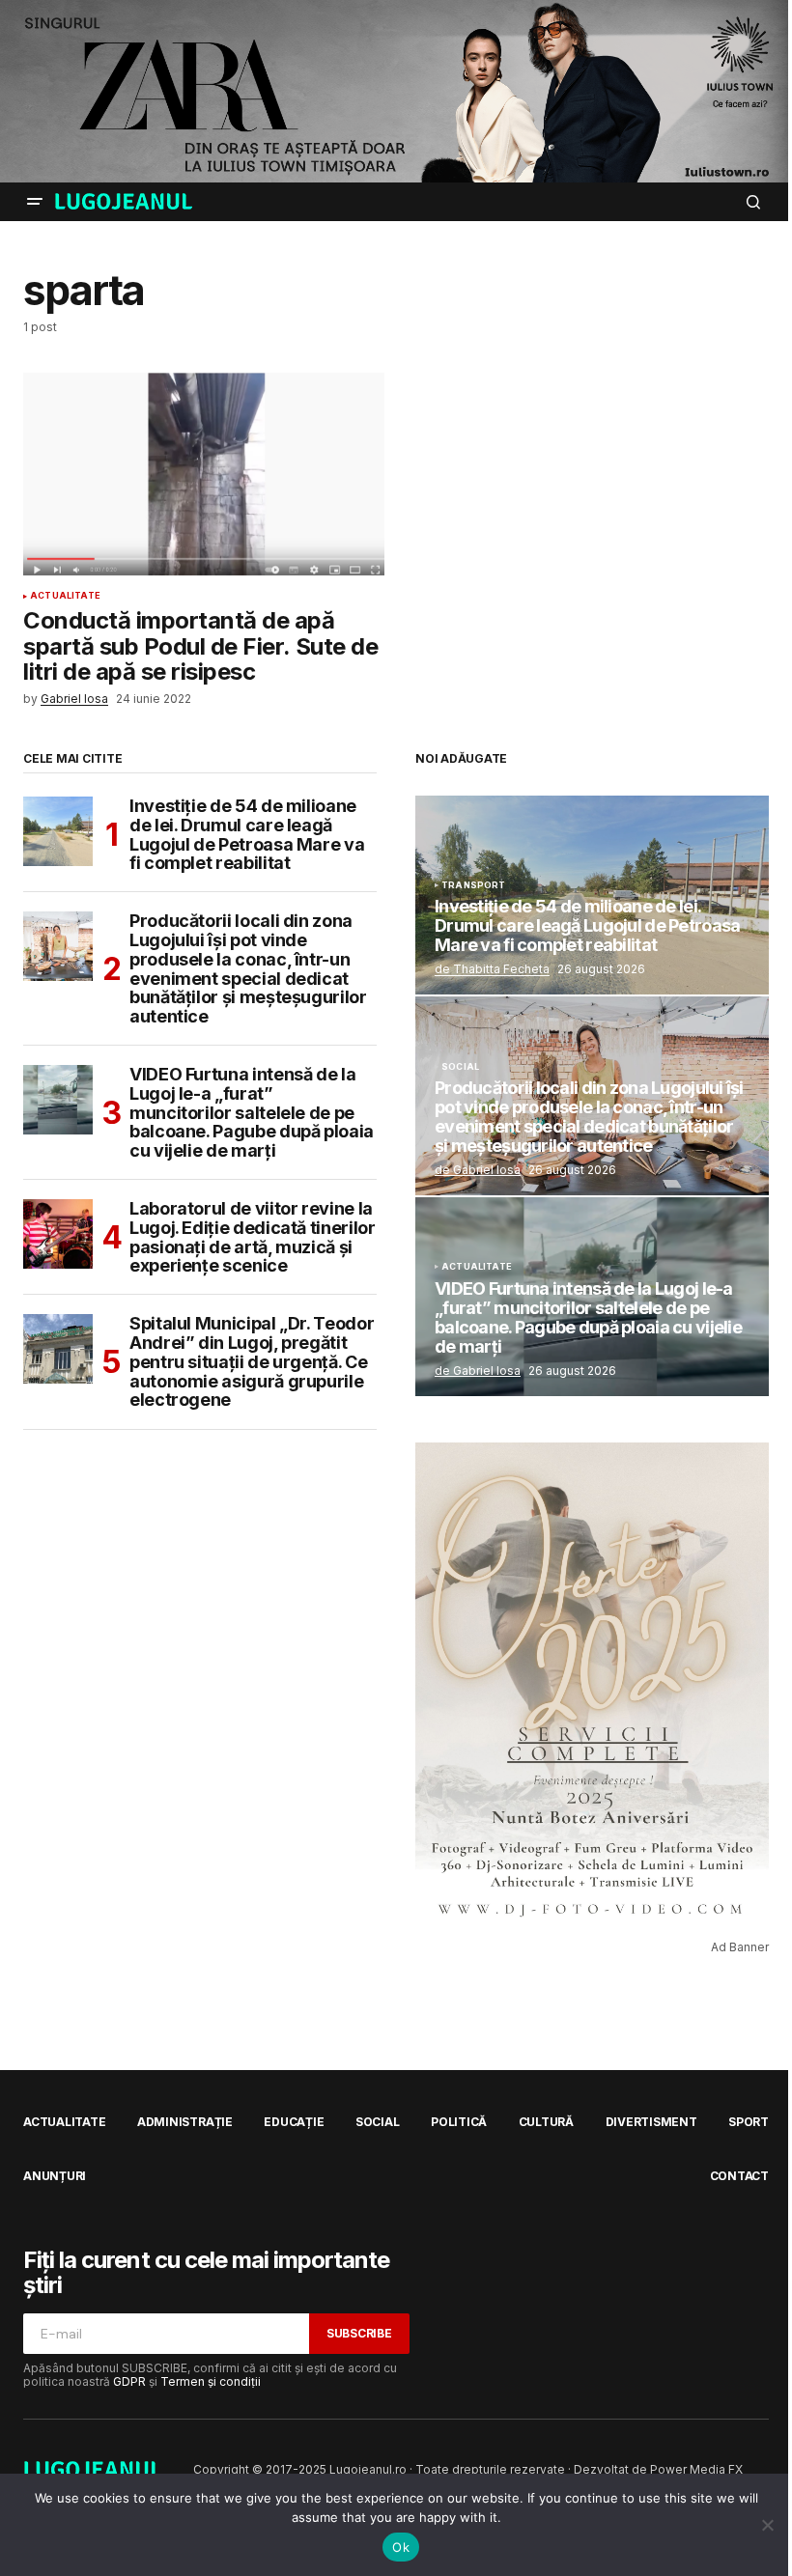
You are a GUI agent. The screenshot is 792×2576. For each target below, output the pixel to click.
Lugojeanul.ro (368, 2469)
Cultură (546, 2122)
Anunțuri (55, 2176)
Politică (459, 2122)
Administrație (185, 2122)
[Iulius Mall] (396, 91)
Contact (739, 2176)
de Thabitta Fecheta (492, 969)
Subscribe (359, 2333)
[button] (35, 202)
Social (460, 1067)
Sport (749, 2122)
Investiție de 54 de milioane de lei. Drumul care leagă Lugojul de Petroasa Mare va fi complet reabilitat (247, 835)
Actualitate (65, 596)
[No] (768, 2525)
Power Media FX (696, 2469)
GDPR (129, 2381)
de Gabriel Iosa (478, 1170)
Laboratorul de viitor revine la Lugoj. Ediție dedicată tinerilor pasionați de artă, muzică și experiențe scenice (252, 1237)
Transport (474, 885)
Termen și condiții (211, 2381)
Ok (401, 2547)
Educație (294, 2122)
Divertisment (651, 2122)
